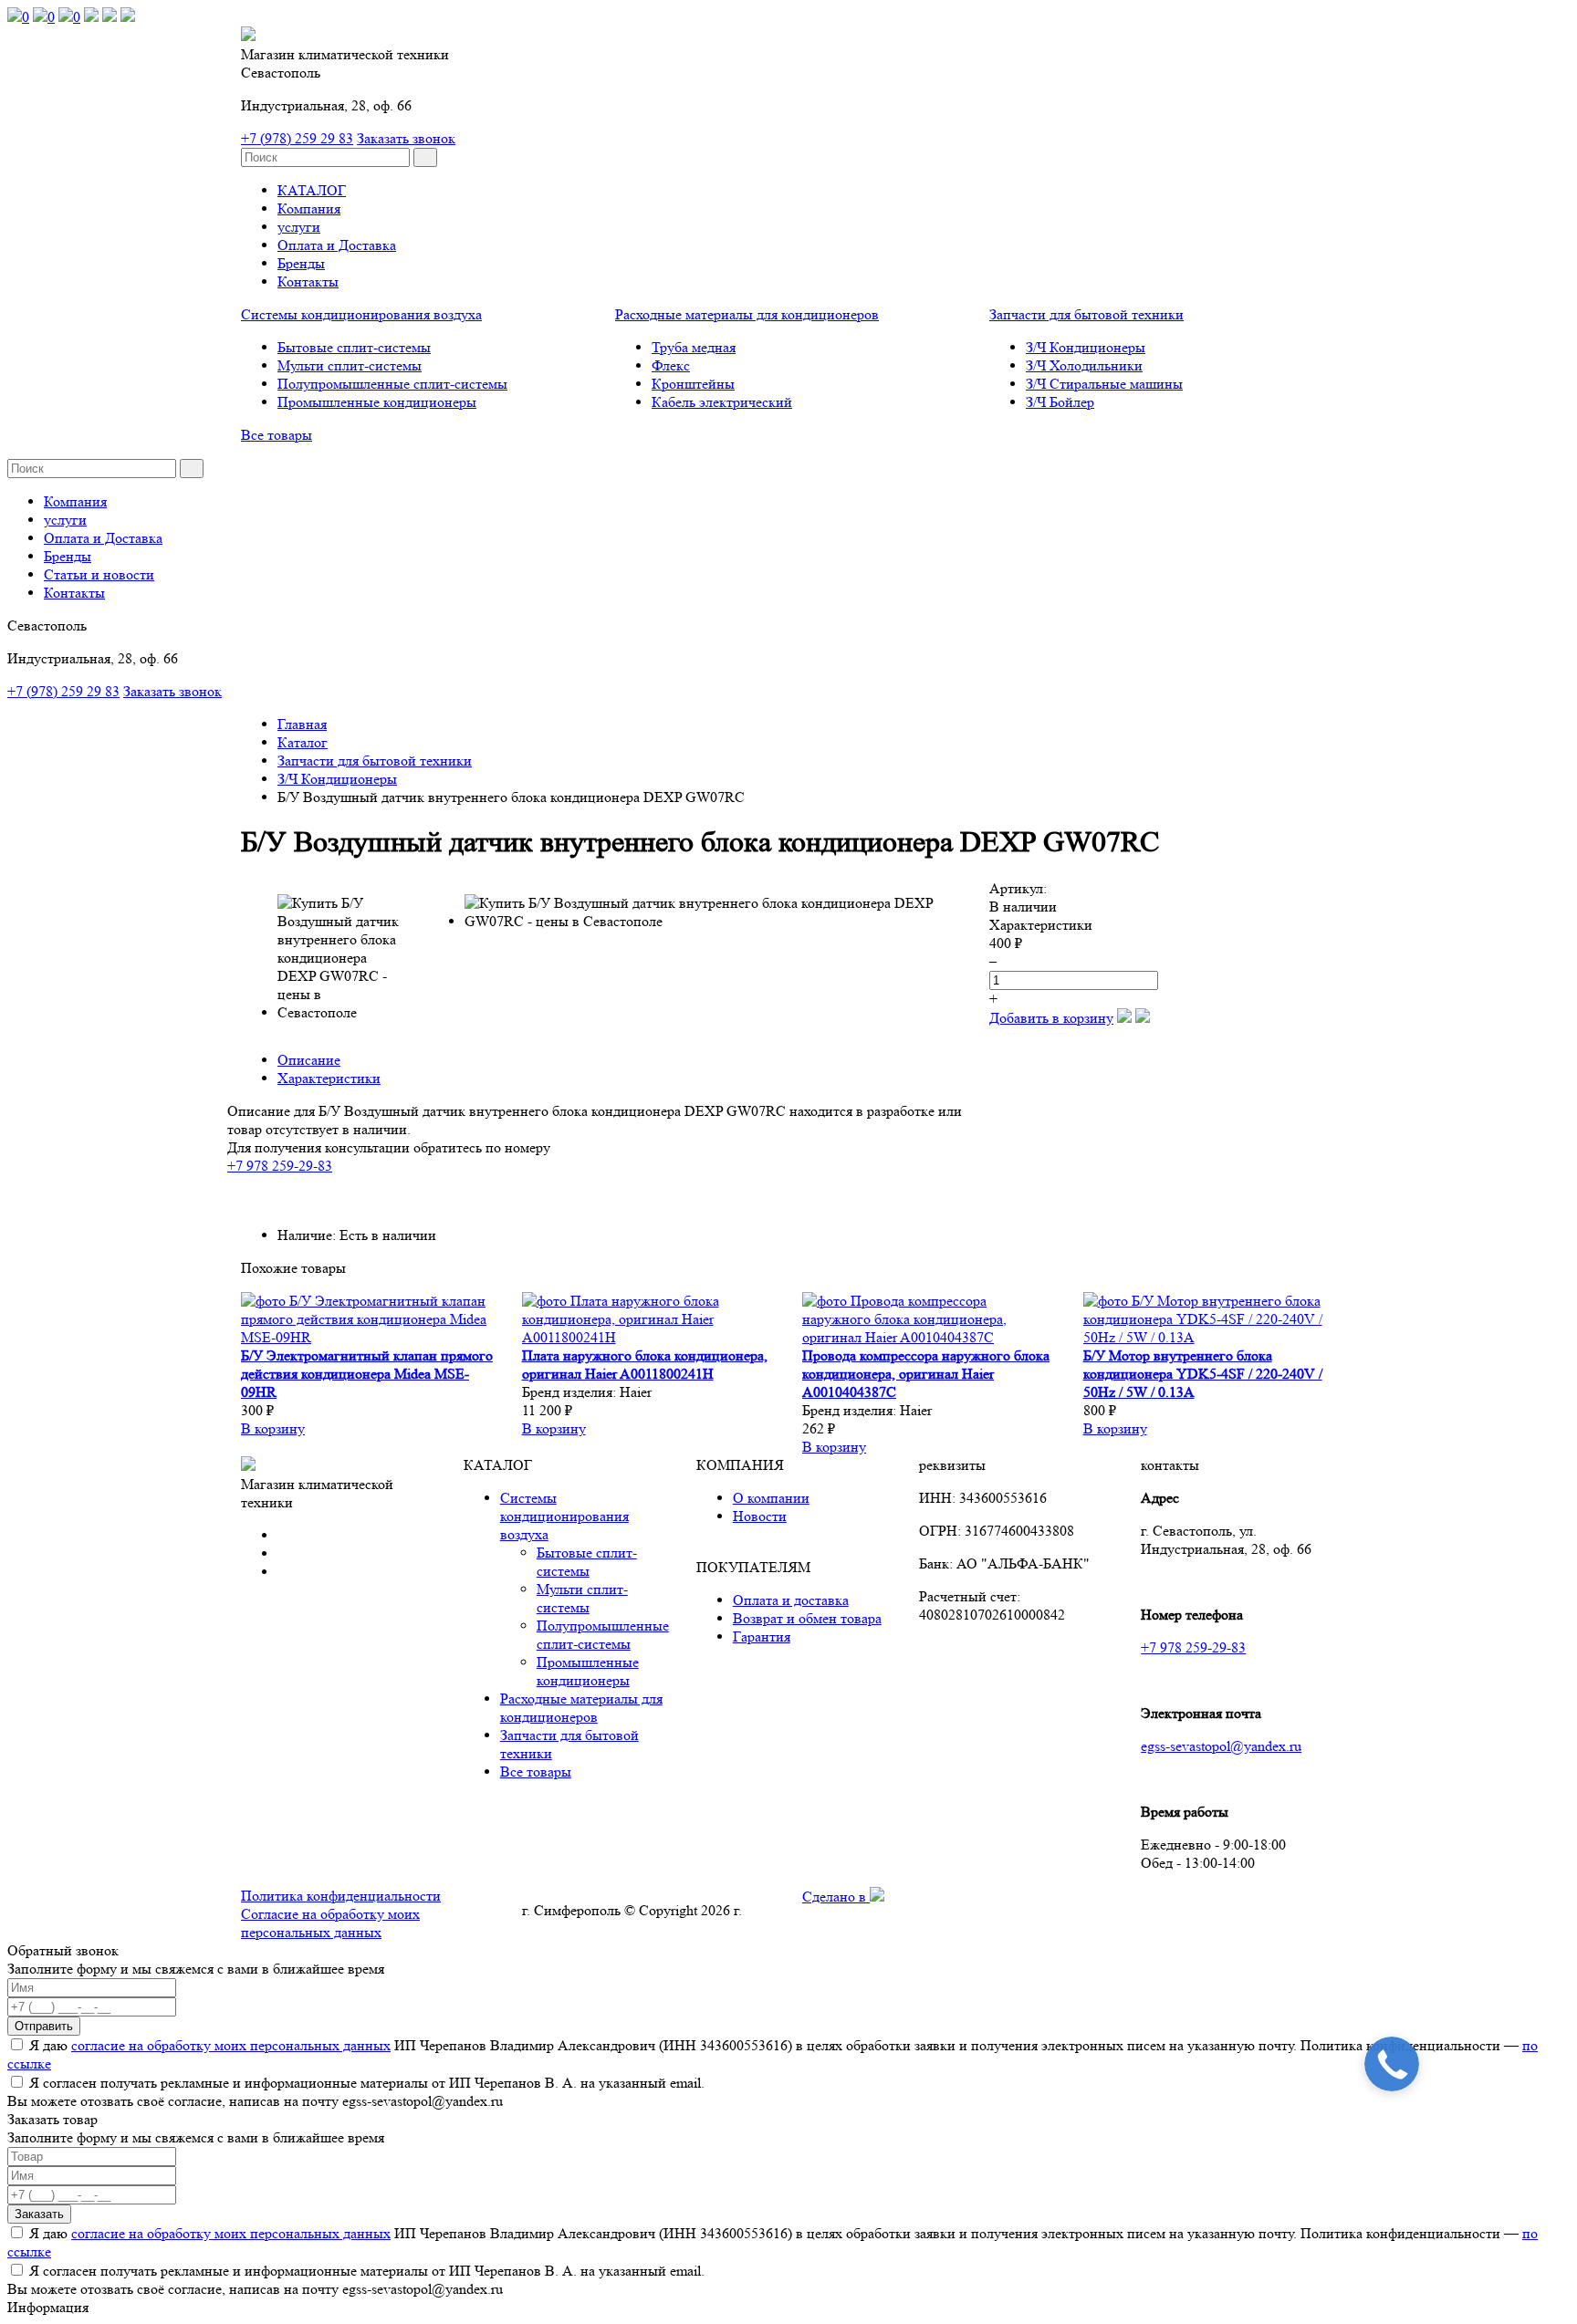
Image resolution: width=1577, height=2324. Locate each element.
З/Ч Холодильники (1084, 365)
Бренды (301, 263)
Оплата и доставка (791, 1600)
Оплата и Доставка (337, 245)
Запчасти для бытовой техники (1086, 314)
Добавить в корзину (1051, 1018)
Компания (309, 208)
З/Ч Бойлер (1060, 402)
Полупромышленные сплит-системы (392, 384)
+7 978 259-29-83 (280, 1166)
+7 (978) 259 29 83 (297, 138)
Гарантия (762, 1636)
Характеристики (329, 1078)
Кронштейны (693, 384)
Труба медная (694, 347)
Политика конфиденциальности (341, 1896)
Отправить (44, 2026)
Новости (760, 1516)
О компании (771, 1498)
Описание (309, 1060)
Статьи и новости (99, 574)
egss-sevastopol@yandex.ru (1221, 1746)
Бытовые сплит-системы (354, 347)
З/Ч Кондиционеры (1086, 347)
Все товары (277, 435)
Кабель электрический (722, 402)
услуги (299, 227)
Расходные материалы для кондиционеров (747, 314)
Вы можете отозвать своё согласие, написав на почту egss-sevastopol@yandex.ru (255, 2101)
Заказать (39, 2214)
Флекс (671, 365)
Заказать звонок (406, 138)
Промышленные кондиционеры (377, 402)
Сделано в (836, 1897)
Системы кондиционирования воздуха (361, 314)
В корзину (273, 1428)
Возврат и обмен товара (807, 1618)
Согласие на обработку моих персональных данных (330, 1923)
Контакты (308, 281)
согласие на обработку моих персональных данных (231, 2045)
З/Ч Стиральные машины (1104, 384)
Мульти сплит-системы (350, 365)
